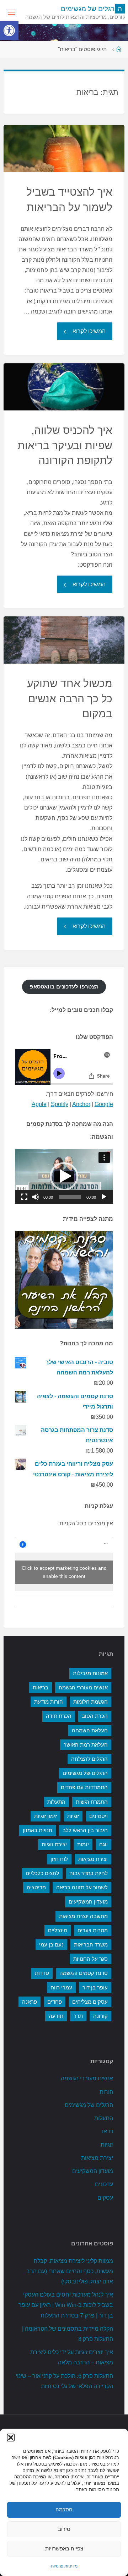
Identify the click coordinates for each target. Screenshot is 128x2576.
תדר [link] (78, 2016)
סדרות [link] (42, 1973)
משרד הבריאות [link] (91, 1945)
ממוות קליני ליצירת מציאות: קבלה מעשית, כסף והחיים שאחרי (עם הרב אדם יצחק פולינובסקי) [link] (70, 2271)
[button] (11, 2438)
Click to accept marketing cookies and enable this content (64, 1572)
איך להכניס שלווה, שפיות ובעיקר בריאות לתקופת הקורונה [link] (65, 445)
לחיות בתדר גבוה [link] (89, 1873)
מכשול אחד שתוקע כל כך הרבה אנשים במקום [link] (70, 698)
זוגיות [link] (73, 1816)
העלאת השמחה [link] (90, 1731)
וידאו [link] (108, 2131)
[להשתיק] (36, 1197)
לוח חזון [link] (59, 1859)
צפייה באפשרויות (64, 2548)
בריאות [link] (41, 1688)
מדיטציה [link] (36, 1888)
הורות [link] (106, 2092)
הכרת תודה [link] (59, 1716)
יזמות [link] (83, 1845)
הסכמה (64, 2509)
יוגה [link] (103, 1845)
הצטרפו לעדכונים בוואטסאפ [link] (64, 987)
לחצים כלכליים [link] (42, 1873)
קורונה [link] (100, 2016)
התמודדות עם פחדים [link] (84, 1787)
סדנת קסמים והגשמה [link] (84, 1973)
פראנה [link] (30, 2002)
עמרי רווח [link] (61, 1988)
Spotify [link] (60, 1104)
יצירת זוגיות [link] (54, 1845)
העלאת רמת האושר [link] (86, 1745)
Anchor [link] (81, 1104)
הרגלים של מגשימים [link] (85, 1773)
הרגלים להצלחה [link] (89, 1759)
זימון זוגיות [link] (46, 1816)
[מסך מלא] (24, 1197)
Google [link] (104, 1104)
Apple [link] (39, 1104)
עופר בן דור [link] (95, 1988)
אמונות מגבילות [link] (90, 1673)
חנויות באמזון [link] (38, 1830)
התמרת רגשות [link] (92, 1802)
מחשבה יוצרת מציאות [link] (83, 1916)
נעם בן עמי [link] (51, 1945)
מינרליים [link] (58, 1930)
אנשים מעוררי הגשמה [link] (83, 1688)
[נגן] (104, 1197)
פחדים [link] (55, 2002)
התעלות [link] (56, 1802)
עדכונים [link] (104, 2184)
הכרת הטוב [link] (95, 1716)
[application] (64, 1177)
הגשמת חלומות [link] (90, 1702)
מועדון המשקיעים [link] (88, 1902)
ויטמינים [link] (98, 1816)
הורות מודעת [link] (49, 1702)
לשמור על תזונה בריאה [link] (82, 1888)
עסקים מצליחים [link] (90, 2002)
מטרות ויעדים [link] (93, 1930)
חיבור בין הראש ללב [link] (85, 1830)
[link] (9, 31)
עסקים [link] (105, 2198)
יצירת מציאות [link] (93, 1859)
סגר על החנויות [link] (90, 1959)
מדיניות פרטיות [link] (64, 2566)
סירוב (64, 2529)
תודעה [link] (56, 2016)
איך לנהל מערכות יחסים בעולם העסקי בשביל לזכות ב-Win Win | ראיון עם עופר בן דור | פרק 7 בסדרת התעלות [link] (66, 2305)
